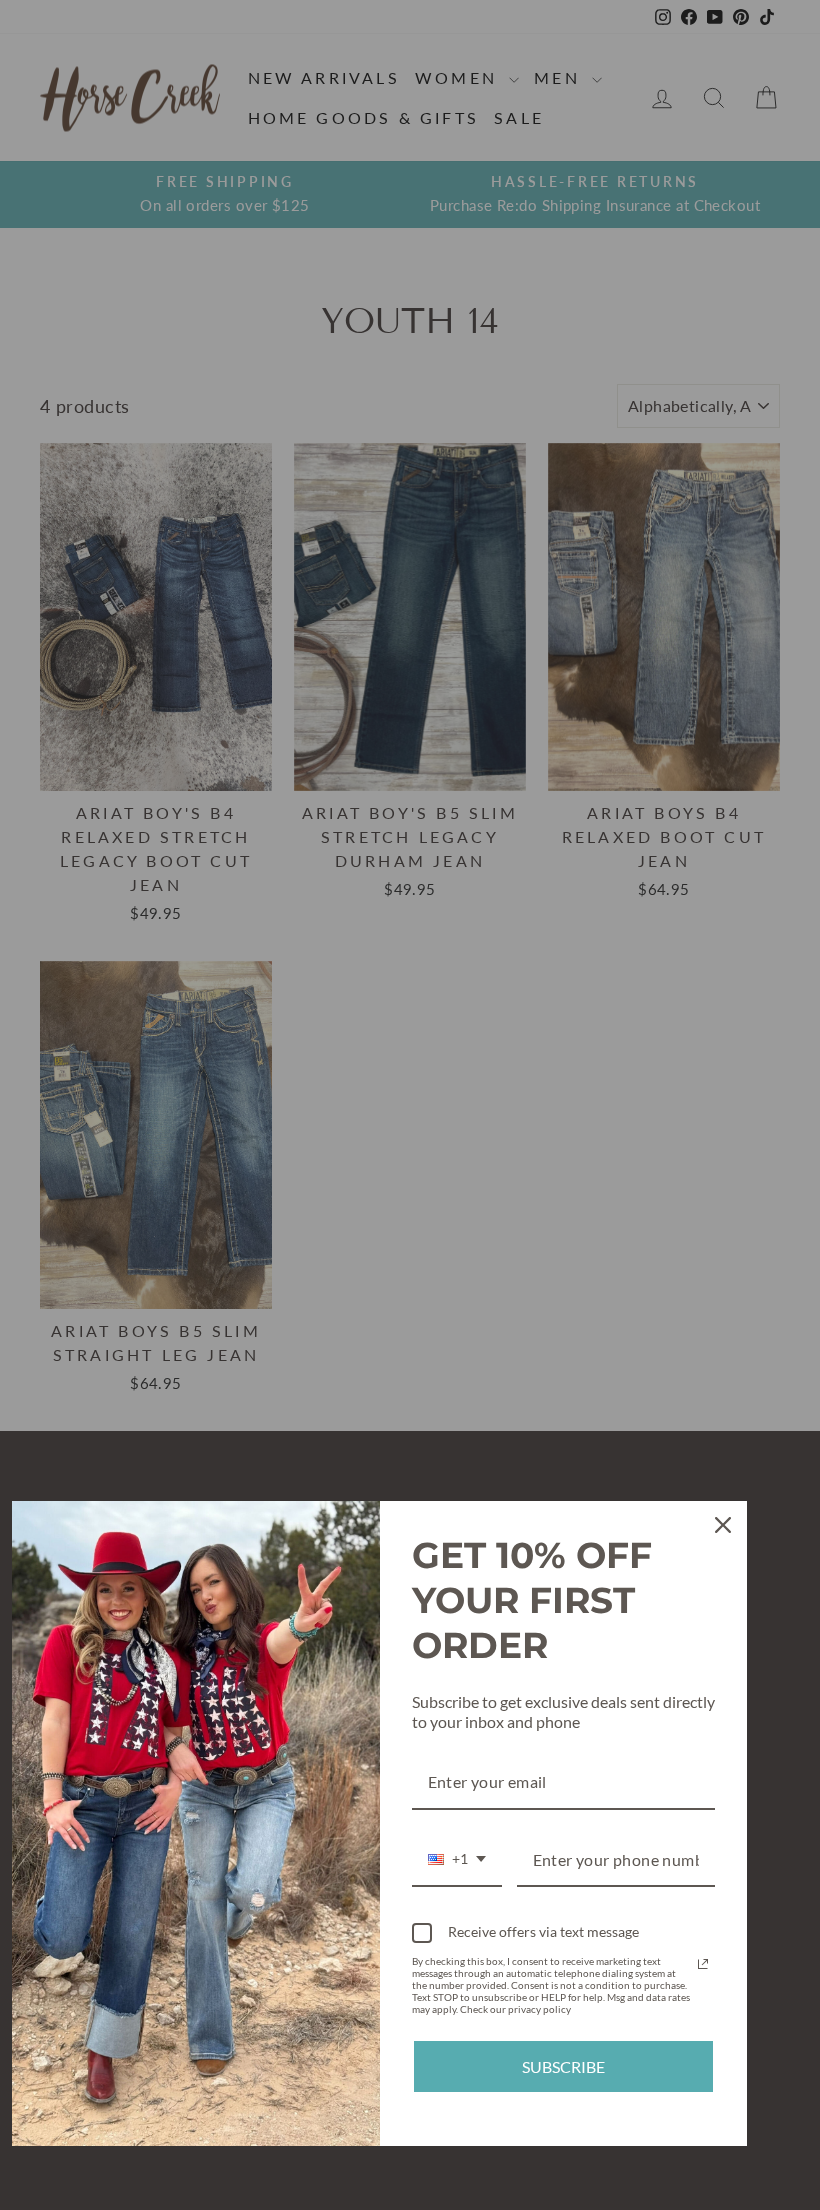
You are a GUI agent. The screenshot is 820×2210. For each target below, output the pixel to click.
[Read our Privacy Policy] (703, 1964)
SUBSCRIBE (563, 2066)
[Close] (723, 1525)
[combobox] (457, 1860)
